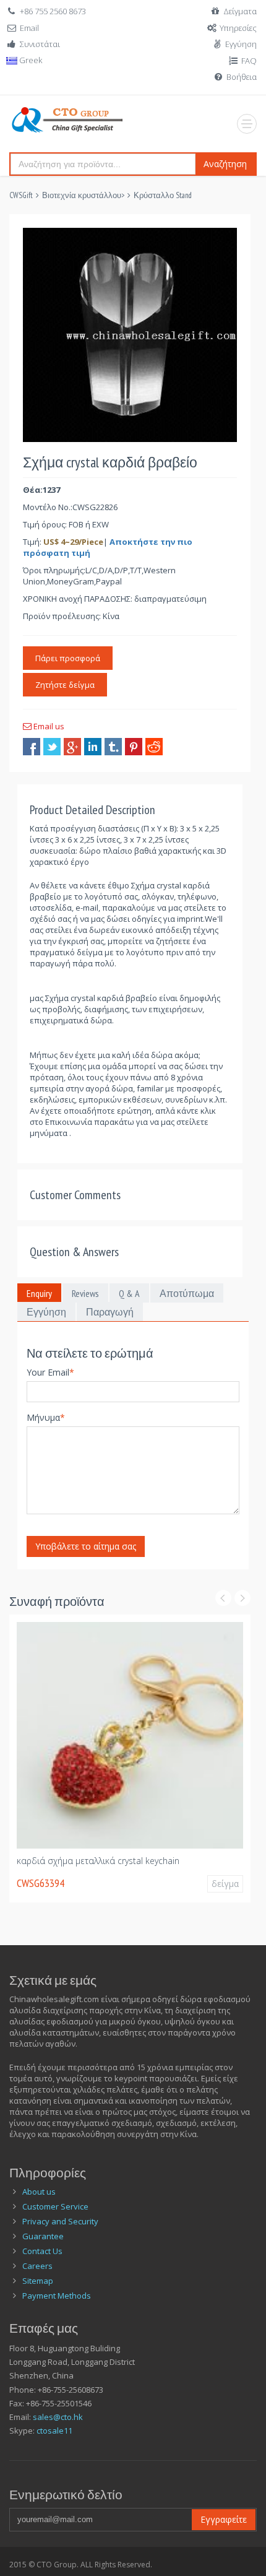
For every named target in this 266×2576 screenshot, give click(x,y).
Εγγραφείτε (224, 2519)
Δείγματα (240, 11)
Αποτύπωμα (187, 1293)
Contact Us (42, 2251)
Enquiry (39, 1293)
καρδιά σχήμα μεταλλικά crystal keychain (98, 1861)
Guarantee (43, 2236)
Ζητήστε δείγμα (65, 685)
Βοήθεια (242, 77)
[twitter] (52, 747)
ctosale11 (54, 2431)
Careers (37, 2266)
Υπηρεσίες (238, 28)
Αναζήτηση (225, 164)
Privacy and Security (60, 2221)
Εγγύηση (241, 44)
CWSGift (21, 195)
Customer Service (55, 2206)
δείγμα (225, 1884)
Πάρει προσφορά (68, 658)
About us (39, 2192)
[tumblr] (113, 747)
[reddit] (154, 747)
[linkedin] (93, 747)
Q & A (129, 1293)
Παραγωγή (110, 1312)
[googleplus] (72, 747)
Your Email (50, 1372)
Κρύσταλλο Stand (163, 195)
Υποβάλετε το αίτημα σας (86, 1546)
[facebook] (32, 747)
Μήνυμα (46, 1417)
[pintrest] (134, 747)
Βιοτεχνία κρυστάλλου (82, 195)
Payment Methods (57, 2296)
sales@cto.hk (58, 2417)
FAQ (249, 61)
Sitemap (38, 2281)
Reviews (85, 1293)
